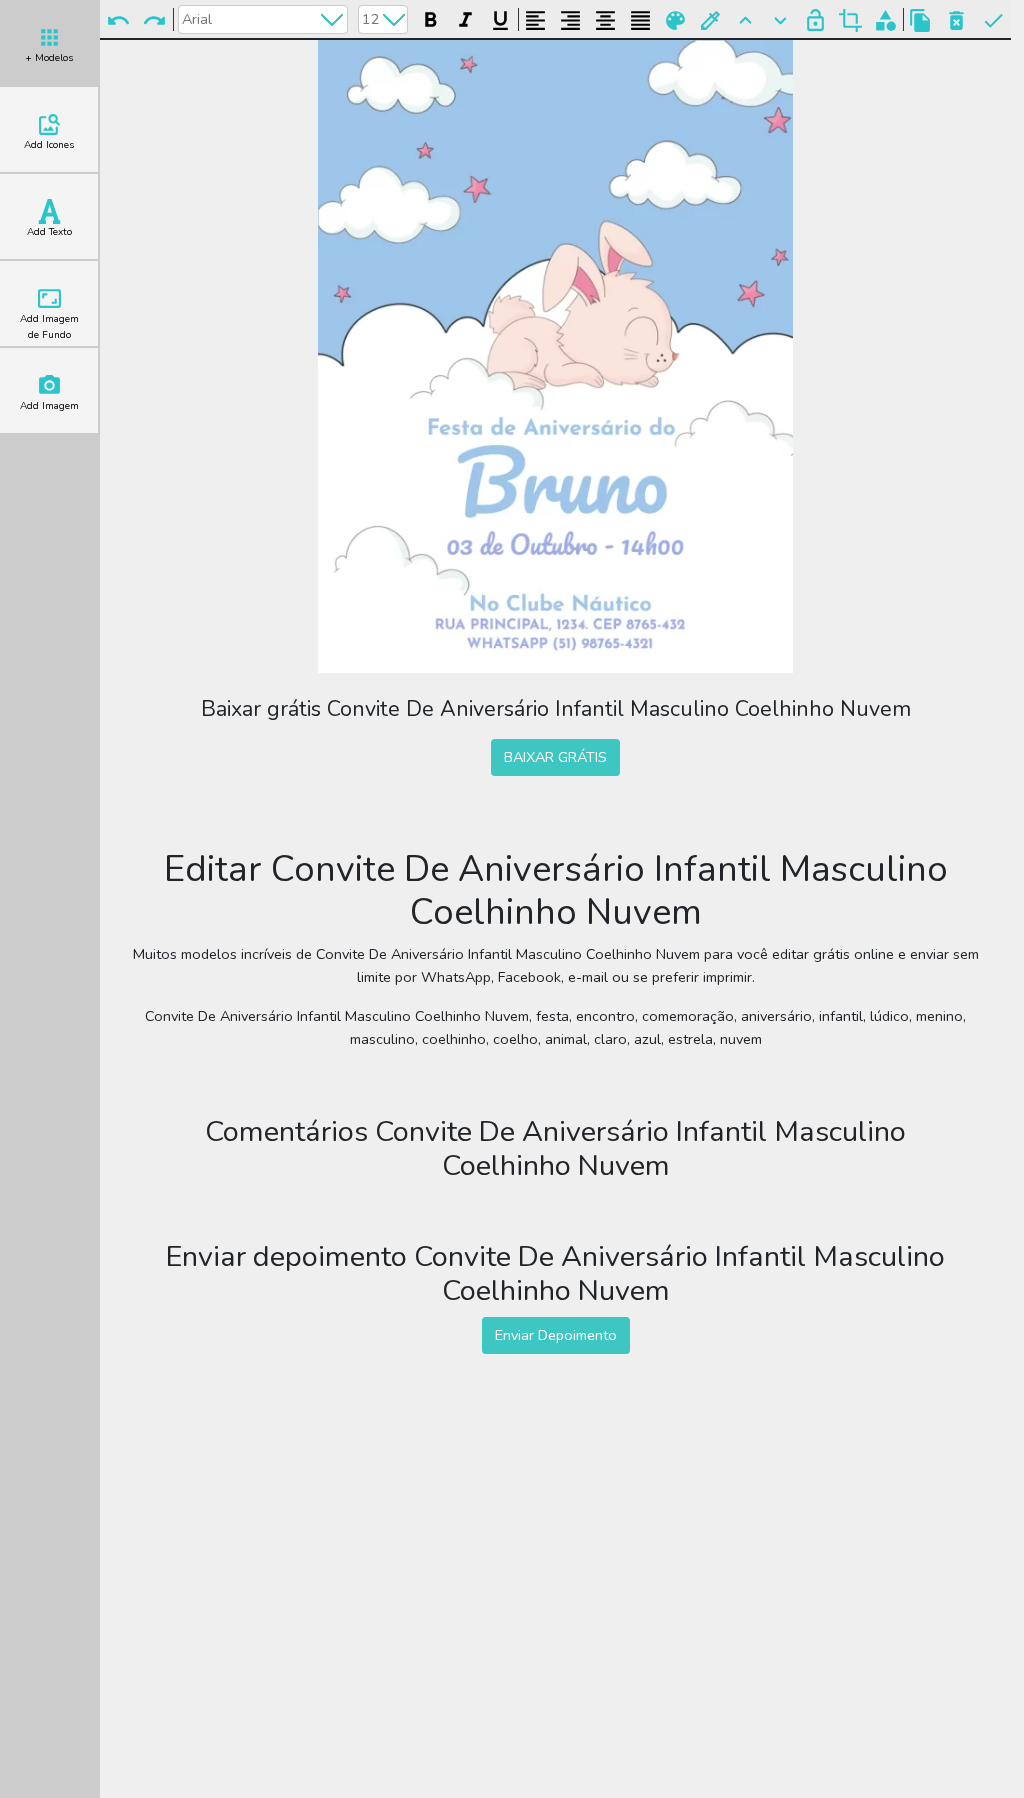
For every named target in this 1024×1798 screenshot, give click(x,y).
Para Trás (780, 19)
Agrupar (885, 19)
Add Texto (49, 232)
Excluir (957, 19)
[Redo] (154, 19)
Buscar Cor (710, 19)
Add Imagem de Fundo (49, 327)
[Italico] (465, 17)
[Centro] (605, 17)
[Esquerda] (535, 17)
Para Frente (745, 19)
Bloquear (815, 19)
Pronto (993, 19)
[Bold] (430, 17)
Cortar (850, 19)
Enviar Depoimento (556, 1335)
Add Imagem (49, 406)
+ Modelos (49, 58)
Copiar (921, 19)
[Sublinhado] (500, 17)
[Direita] (570, 17)
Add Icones (49, 145)
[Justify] (640, 17)
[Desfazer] (118, 19)
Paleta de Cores (675, 19)
